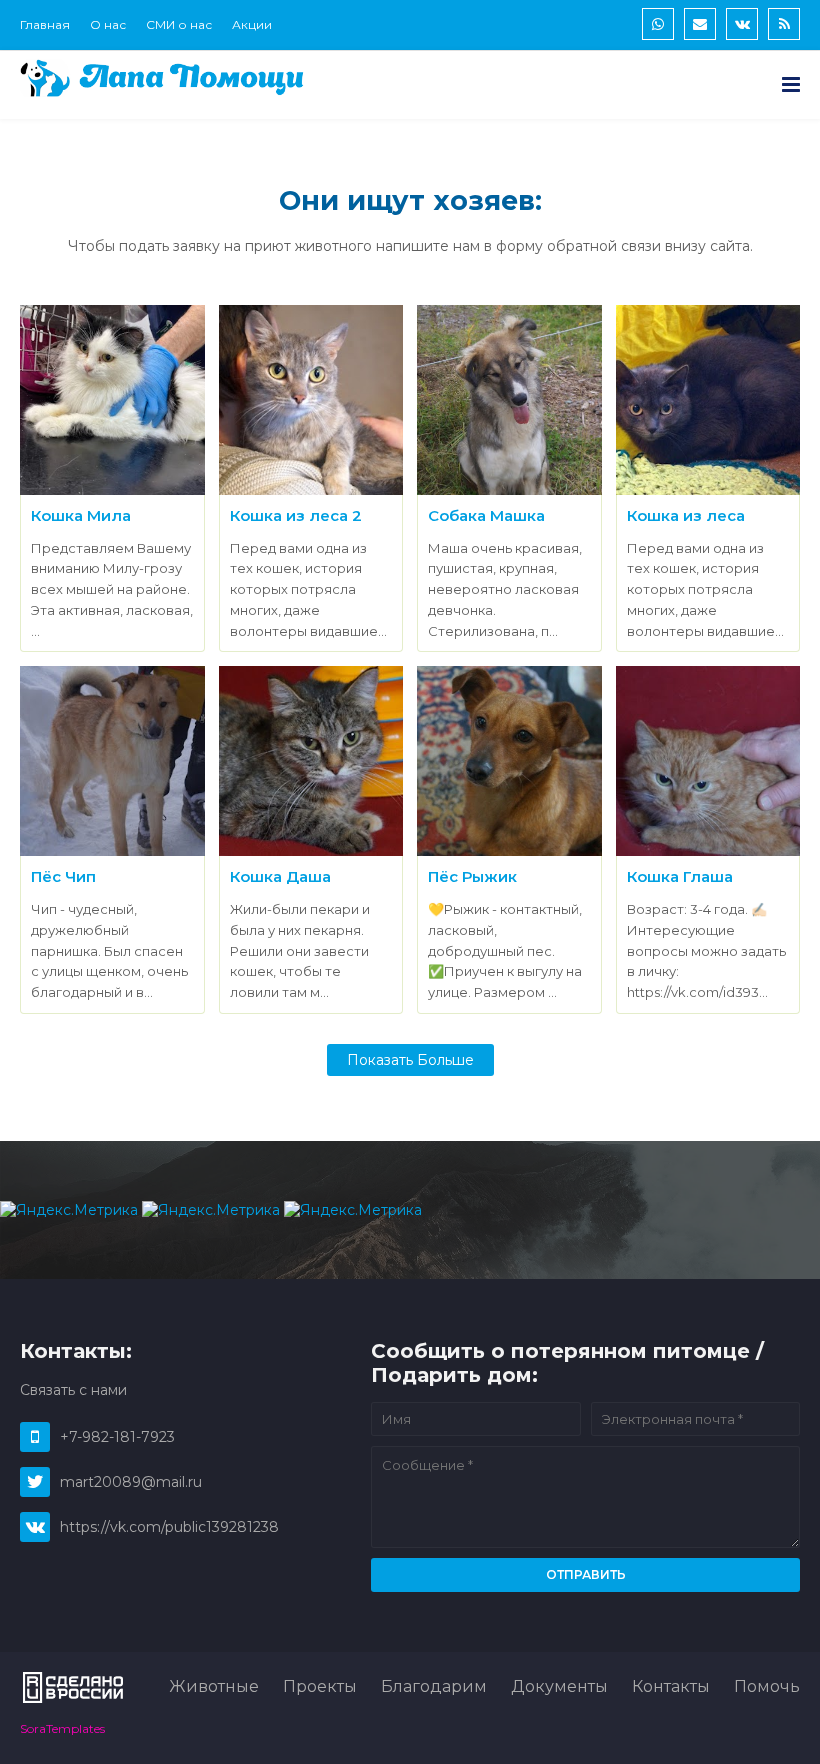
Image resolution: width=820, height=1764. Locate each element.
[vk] (742, 24)
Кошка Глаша (680, 876)
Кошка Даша (280, 876)
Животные (214, 1686)
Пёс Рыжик (472, 876)
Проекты (320, 1686)
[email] (700, 24)
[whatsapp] (658, 24)
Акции (252, 24)
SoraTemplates (62, 1728)
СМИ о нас (179, 24)
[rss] (784, 24)
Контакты (671, 1686)
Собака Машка (486, 515)
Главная (45, 24)
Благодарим (434, 1686)
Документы (559, 1686)
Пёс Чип (63, 876)
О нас (108, 24)
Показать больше (410, 1060)
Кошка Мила (81, 515)
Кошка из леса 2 (296, 515)
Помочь (767, 1686)
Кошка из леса (686, 515)
